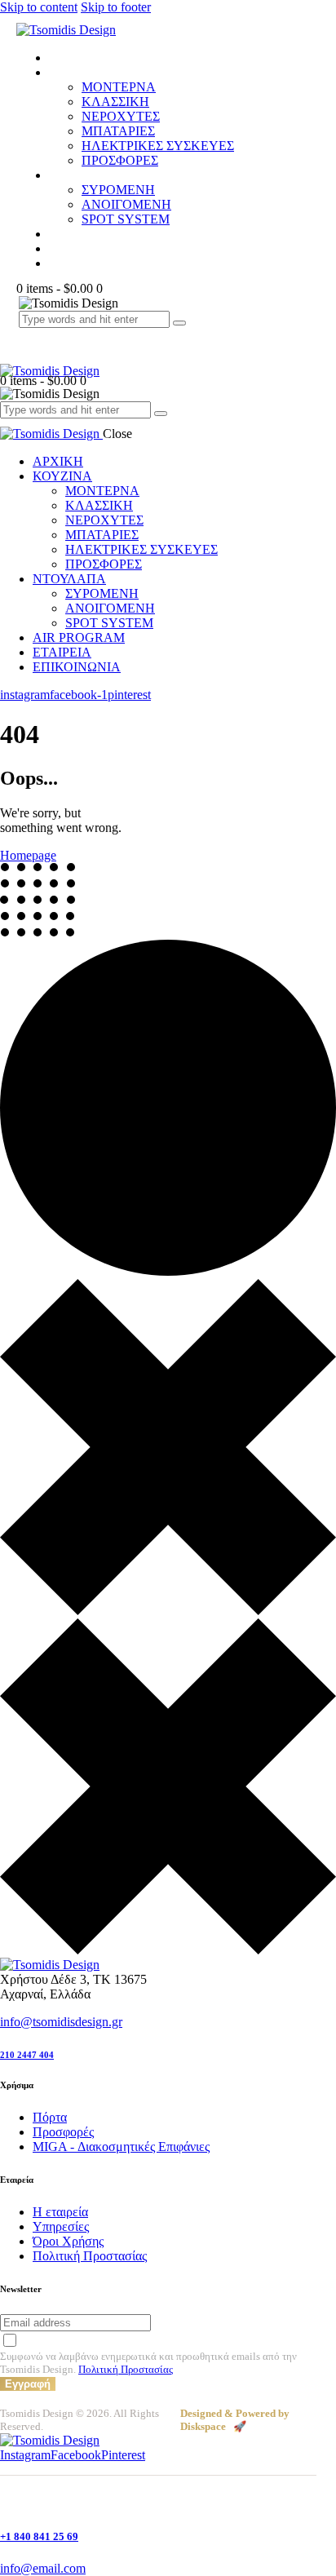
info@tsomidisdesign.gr (61, 2022)
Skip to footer (116, 7)
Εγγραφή (28, 2384)
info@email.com (43, 2568)
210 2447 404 (27, 2055)
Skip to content (39, 7)
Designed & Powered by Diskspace (235, 2420)
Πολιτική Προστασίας (126, 2369)
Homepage (28, 855)
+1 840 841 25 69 (39, 2536)
